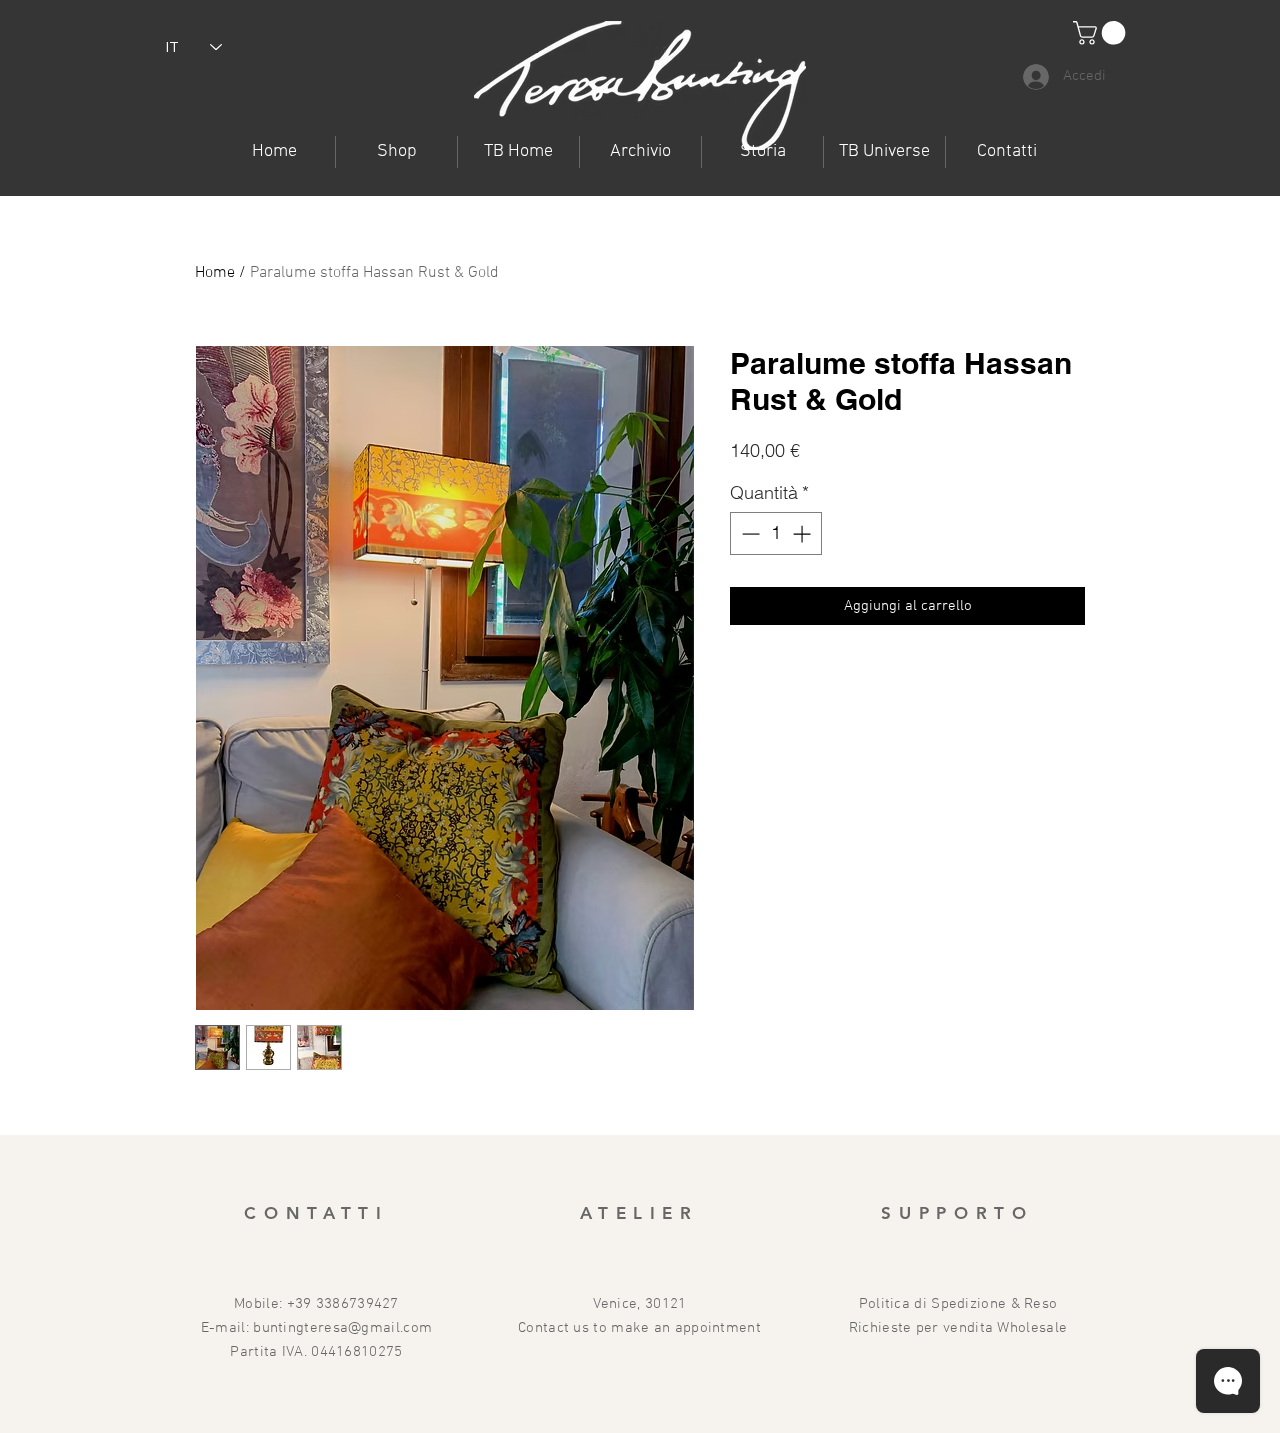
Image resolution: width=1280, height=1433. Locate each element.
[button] (884, 152)
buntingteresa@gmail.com (342, 1328)
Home (215, 273)
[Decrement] (748, 533)
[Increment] (803, 533)
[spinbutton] (776, 533)
